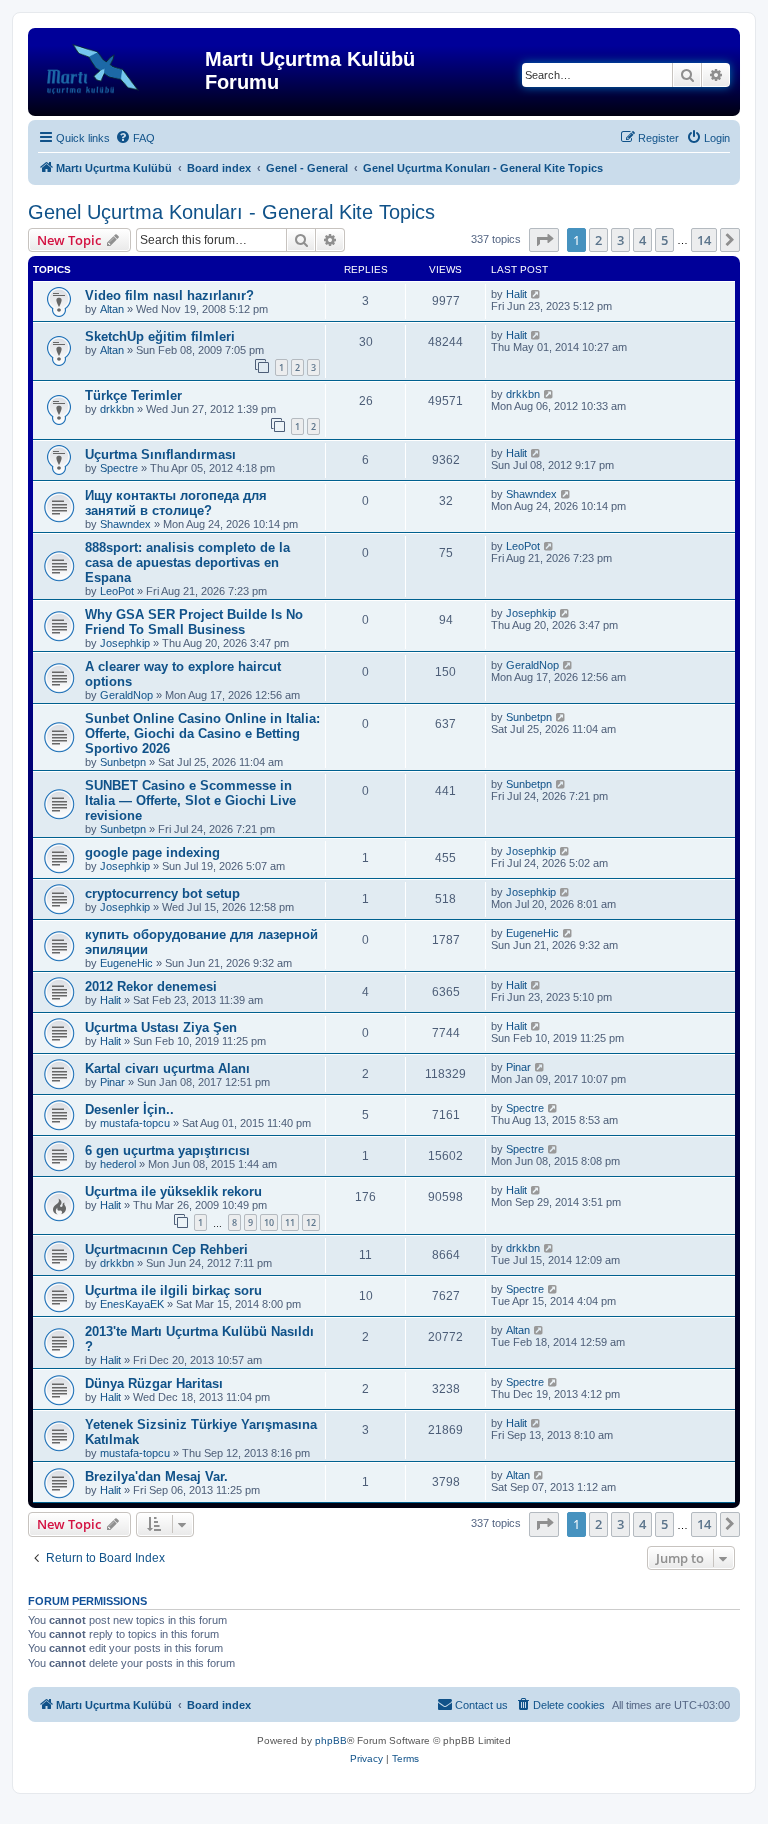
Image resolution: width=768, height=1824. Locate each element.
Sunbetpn (123, 762)
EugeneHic (126, 963)
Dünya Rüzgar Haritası (154, 1383)
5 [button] (664, 240)
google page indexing (152, 852)
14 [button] (704, 240)
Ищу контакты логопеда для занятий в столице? (176, 503)
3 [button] (620, 240)
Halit (516, 294)
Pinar (112, 1082)
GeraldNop (126, 695)
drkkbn (117, 409)
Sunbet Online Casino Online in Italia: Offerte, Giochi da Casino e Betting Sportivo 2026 (202, 733)
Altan (112, 309)
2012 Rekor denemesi (151, 986)
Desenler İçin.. (129, 1109)
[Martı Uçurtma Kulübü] (119, 65)
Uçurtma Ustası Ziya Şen (161, 1027)
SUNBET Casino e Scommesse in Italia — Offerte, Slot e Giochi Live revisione (190, 800)
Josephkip (125, 643)
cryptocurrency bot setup (162, 893)
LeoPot (117, 591)
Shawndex (125, 524)
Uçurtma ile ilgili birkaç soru (173, 1290)
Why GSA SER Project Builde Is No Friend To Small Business (194, 622)
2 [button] (598, 240)
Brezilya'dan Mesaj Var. (156, 1476)
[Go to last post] (536, 294)
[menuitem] (135, 138)
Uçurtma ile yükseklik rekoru (173, 1191)
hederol (118, 1164)
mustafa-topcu (135, 1123)
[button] (544, 240)
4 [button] (642, 240)
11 (290, 1222)
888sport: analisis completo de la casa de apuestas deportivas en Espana (187, 562)
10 (269, 1222)
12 (311, 1222)
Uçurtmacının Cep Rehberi (166, 1249)
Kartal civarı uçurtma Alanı (167, 1068)
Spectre (119, 468)
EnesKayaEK (132, 1304)
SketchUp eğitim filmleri (160, 336)
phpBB (331, 1740)
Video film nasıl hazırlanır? (169, 295)
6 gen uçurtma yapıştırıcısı (167, 1150)
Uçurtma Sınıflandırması (160, 454)
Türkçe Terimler (133, 395)
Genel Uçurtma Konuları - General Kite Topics (231, 212)
